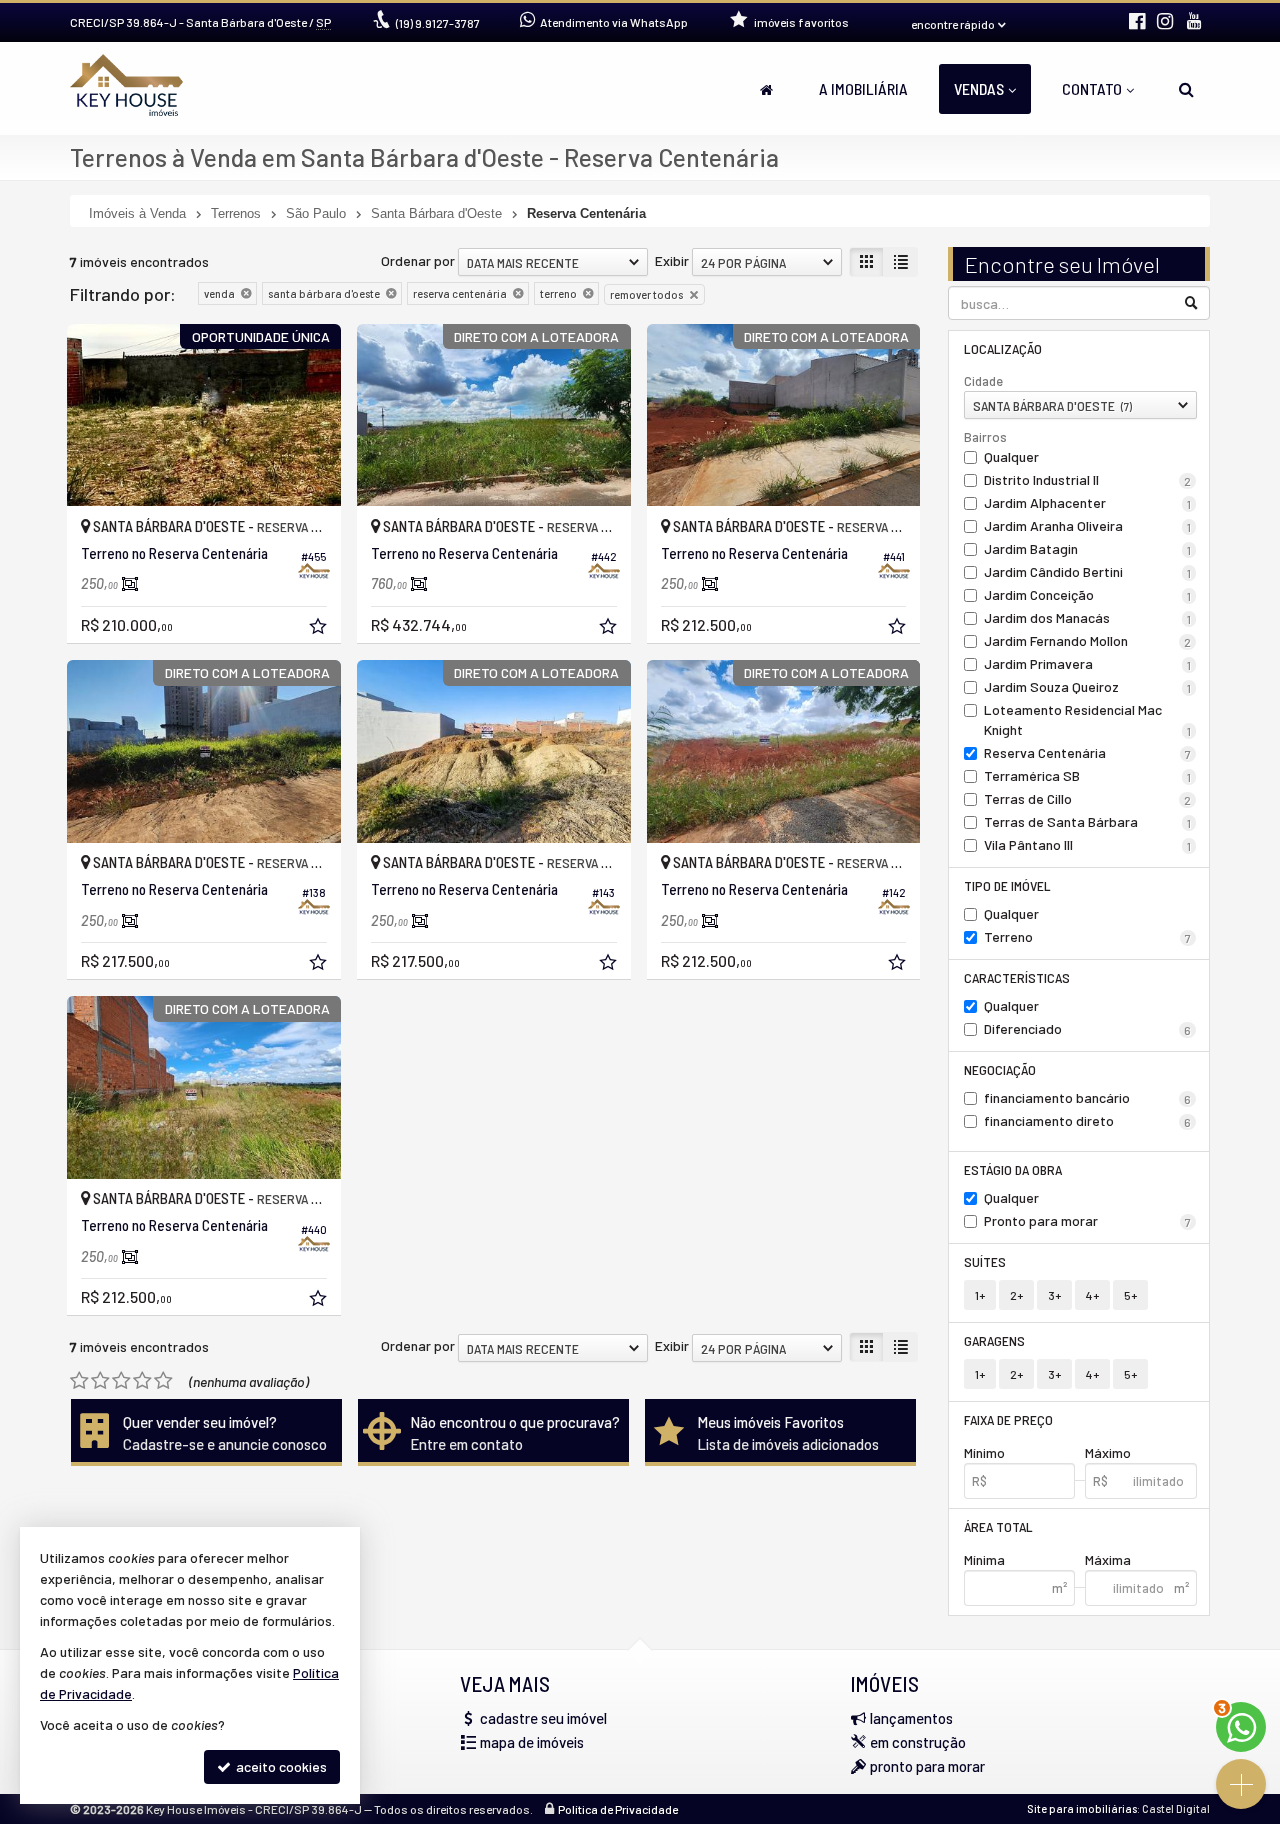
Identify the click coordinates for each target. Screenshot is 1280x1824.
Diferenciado (1088, 1028)
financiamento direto (1088, 1120)
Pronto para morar (1088, 1220)
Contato (1092, 88)
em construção (918, 1742)
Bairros (985, 437)
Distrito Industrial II (1088, 479)
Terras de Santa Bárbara (1088, 821)
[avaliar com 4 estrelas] (142, 1381)
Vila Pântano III (1088, 844)
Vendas (979, 88)
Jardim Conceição (1088, 594)
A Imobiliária (863, 88)
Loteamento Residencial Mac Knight (1088, 719)
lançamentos (911, 1718)
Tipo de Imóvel (1007, 885)
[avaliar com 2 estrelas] (100, 1381)
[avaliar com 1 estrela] (79, 1381)
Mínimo (984, 1452)
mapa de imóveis (532, 1742)
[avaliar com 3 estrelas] (121, 1381)
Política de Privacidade (618, 1809)
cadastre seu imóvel (543, 1718)
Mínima (984, 1559)
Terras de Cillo (1088, 798)
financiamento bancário (1088, 1097)
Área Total (998, 1526)
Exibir (672, 260)
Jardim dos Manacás (1088, 617)
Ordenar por (418, 260)
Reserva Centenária (1088, 752)
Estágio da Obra (1013, 1169)
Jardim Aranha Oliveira (1088, 525)
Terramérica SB (1088, 775)
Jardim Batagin (1088, 548)
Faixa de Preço (1008, 1419)
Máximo (1108, 1452)
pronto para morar (927, 1766)
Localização (1003, 348)
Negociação (1000, 1069)
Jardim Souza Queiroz (1088, 686)
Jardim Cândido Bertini (1088, 571)
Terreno (1088, 936)
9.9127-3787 (438, 23)
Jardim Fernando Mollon (1088, 640)
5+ (1130, 1295)
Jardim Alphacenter (1088, 502)
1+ (980, 1295)
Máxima (1108, 1559)
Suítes (985, 1261)
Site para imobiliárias (1082, 1808)
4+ (1092, 1295)
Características (1017, 977)
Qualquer (1011, 456)
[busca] (1186, 89)
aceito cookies (280, 1766)
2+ (1016, 1295)
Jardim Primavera (1088, 663)
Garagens (994, 1340)
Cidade (983, 381)
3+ (1054, 1295)
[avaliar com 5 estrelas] (163, 1381)
